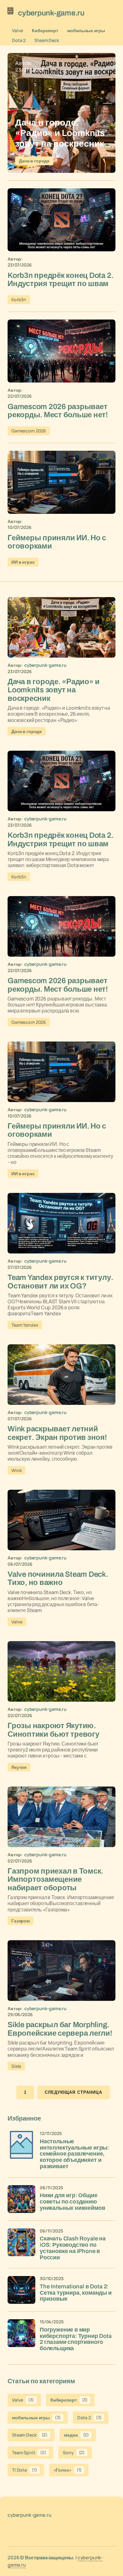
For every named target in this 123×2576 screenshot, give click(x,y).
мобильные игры (86, 30)
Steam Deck (47, 40)
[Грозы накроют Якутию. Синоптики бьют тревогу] (61, 1671)
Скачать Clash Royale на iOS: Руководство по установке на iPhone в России (73, 2248)
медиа (76, 2435)
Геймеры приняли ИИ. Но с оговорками (57, 542)
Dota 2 (19, 40)
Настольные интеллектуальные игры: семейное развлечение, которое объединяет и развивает (74, 2154)
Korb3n (19, 299)
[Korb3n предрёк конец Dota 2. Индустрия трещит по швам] (61, 220)
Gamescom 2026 (29, 431)
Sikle (16, 2066)
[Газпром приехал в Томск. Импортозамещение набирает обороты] (61, 1817)
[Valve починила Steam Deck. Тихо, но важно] (61, 1520)
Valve (18, 30)
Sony (74, 2453)
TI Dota (25, 2470)
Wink (16, 1470)
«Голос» (68, 2470)
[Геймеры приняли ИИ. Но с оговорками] (61, 482)
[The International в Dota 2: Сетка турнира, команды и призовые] (21, 2290)
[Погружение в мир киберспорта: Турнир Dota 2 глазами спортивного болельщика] (21, 2333)
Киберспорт (45, 30)
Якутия (19, 1767)
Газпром (20, 1921)
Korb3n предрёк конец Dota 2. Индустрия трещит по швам (60, 279)
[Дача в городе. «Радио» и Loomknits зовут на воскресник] (61, 113)
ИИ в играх (23, 562)
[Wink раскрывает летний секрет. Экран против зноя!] (61, 1375)
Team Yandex (25, 1325)
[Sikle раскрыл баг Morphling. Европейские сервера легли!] (61, 1970)
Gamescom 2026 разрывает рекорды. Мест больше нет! (58, 411)
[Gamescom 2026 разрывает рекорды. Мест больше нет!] (61, 351)
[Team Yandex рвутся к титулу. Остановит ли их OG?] (61, 1223)
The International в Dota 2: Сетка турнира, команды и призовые (76, 2293)
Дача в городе (34, 161)
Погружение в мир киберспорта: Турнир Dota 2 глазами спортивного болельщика (76, 2339)
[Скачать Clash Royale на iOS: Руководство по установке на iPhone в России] (21, 2242)
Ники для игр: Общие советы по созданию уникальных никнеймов (72, 2202)
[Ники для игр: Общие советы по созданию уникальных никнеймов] (21, 2199)
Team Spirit (29, 2453)
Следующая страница (73, 2092)
